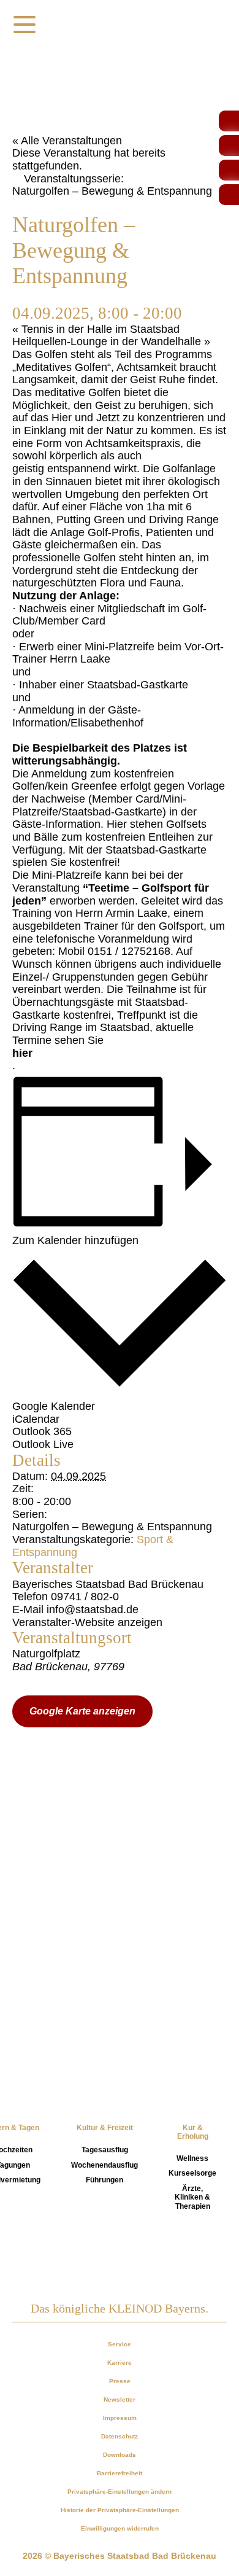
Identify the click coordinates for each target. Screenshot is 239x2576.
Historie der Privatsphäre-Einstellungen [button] (120, 2510)
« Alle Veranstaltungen (67, 141)
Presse (120, 2381)
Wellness (192, 2158)
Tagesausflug (105, 2150)
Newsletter (120, 2399)
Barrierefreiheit (120, 2473)
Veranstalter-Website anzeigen (87, 1622)
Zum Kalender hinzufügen (75, 1240)
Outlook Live (43, 1444)
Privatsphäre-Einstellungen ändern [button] (120, 2492)
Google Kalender (54, 1406)
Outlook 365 (42, 1431)
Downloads (120, 2455)
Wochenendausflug (104, 2165)
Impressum (120, 2418)
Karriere (120, 2363)
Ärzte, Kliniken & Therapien (192, 2197)
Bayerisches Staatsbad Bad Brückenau (108, 1584)
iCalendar (36, 1419)
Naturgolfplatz (46, 1654)
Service (120, 2344)
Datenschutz (120, 2436)
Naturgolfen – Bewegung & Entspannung (112, 1527)
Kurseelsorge (192, 2173)
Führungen (104, 2180)
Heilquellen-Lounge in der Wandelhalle (111, 341)
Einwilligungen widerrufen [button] (120, 2528)
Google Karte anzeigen (82, 1711)
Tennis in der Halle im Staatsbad (96, 329)
